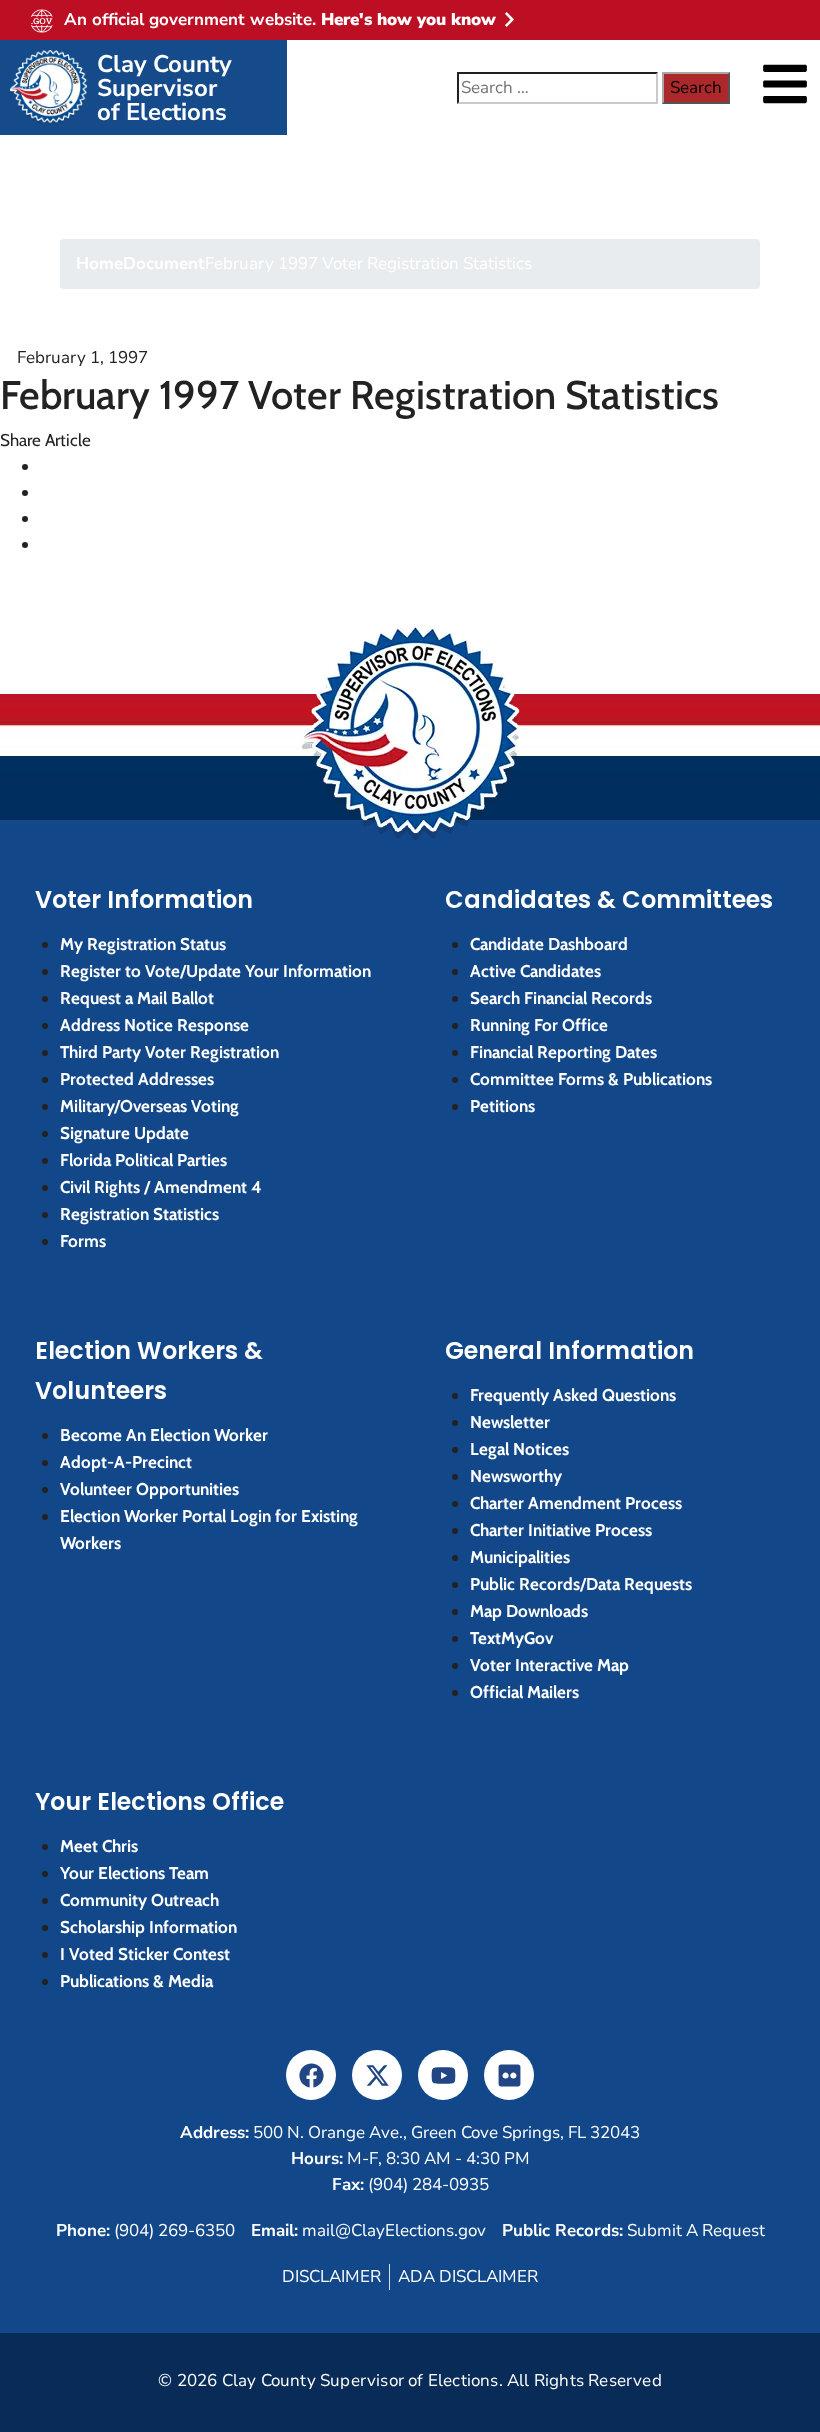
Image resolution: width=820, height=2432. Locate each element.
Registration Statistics (139, 1214)
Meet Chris (99, 1846)
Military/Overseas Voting (149, 1106)
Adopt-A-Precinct (126, 1462)
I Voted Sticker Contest (145, 1954)
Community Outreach (139, 1900)
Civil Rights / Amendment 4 (161, 1187)
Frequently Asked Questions (573, 1395)
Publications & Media (136, 1981)
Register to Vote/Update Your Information (215, 971)
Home (99, 263)
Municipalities (520, 1557)
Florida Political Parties (143, 1160)
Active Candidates (535, 971)
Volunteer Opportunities (149, 1489)
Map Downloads (529, 1611)
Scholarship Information (148, 1927)
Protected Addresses (137, 1079)
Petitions (502, 1106)
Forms (83, 1241)
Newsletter (510, 1422)
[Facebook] (311, 2075)
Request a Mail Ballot (137, 998)
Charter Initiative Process (561, 1530)
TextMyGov (511, 1638)
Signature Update (124, 1133)
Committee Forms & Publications (591, 1079)
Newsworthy (516, 1476)
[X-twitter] (377, 2075)
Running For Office (539, 1025)
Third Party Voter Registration (169, 1052)
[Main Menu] (785, 84)
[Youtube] (443, 2075)
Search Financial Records (561, 998)
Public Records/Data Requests (581, 1584)
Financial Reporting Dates (563, 1052)
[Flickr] (509, 2075)
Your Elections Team (134, 1873)
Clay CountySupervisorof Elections (164, 88)
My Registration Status (143, 944)
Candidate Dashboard (549, 944)
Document (164, 263)
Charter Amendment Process (576, 1503)
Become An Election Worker (164, 1435)
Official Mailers (524, 1692)
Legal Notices (519, 1449)
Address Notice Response (154, 1025)
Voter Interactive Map (549, 1665)
